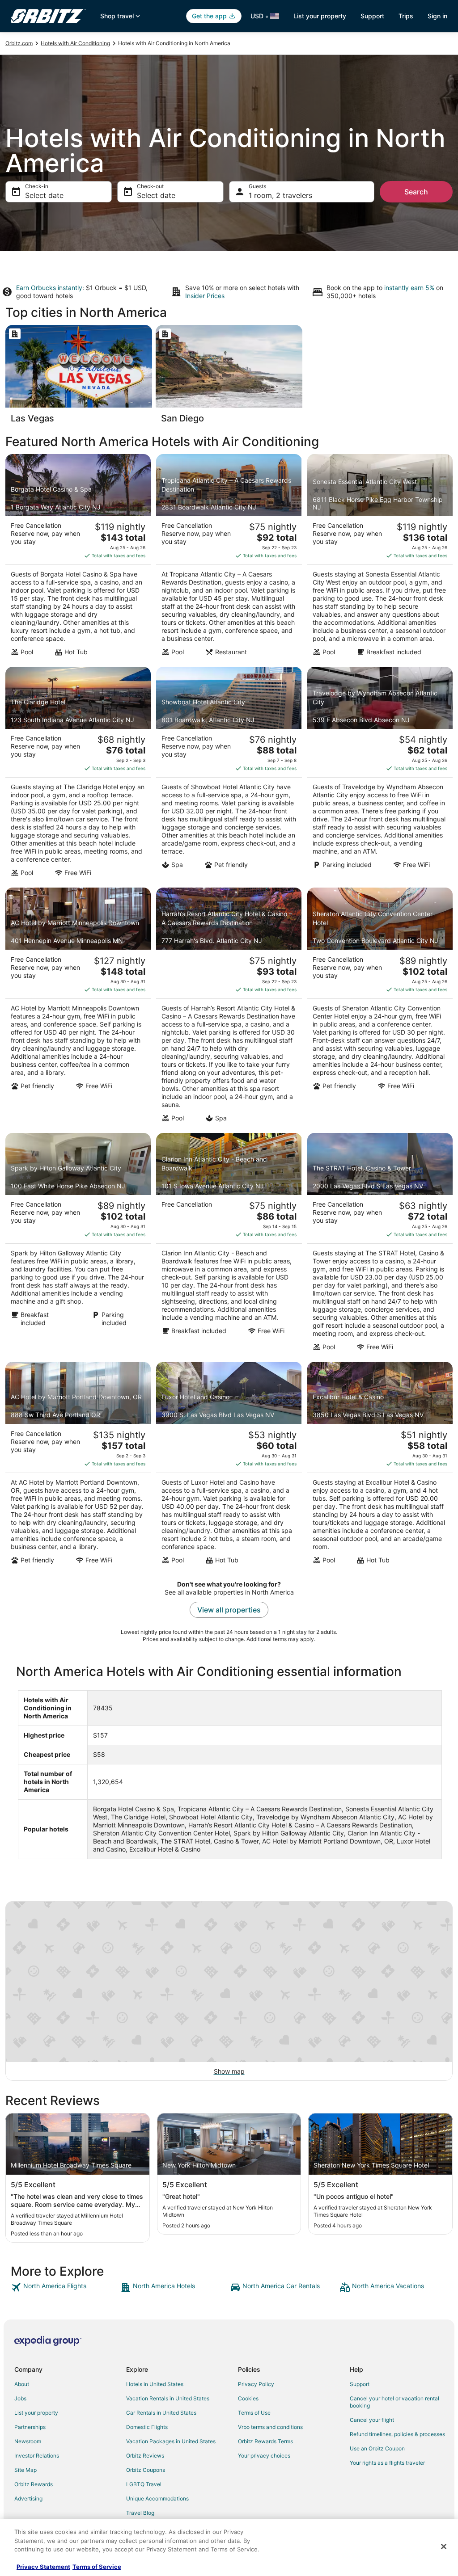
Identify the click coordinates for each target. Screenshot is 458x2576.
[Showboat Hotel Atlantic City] (229, 774)
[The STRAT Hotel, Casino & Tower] (380, 1245)
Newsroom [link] (28, 2441)
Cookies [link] (248, 2398)
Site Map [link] (25, 2470)
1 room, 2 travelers (280, 195)
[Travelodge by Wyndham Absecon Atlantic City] (380, 774)
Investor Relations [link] (37, 2456)
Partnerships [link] (30, 2427)
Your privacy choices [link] (264, 2456)
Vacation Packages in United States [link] (171, 2441)
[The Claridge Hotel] (78, 774)
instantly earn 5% (409, 288)
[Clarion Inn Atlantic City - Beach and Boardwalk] (229, 1245)
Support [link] (360, 2384)
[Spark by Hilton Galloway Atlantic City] (78, 1245)
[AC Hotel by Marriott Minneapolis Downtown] (78, 1007)
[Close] (444, 2547)
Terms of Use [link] (254, 2413)
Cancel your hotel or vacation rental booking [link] (394, 2402)
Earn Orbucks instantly (49, 288)
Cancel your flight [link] (372, 2420)
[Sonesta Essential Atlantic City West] (380, 558)
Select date (44, 195)
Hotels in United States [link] (155, 2384)
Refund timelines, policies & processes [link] (397, 2434)
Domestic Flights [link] (147, 2427)
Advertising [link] (28, 2498)
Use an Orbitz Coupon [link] (377, 2448)
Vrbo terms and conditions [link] (270, 2427)
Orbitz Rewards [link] (34, 2484)
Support (372, 16)
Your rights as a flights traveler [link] (387, 2463)
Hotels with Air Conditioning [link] (75, 43)
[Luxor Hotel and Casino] (229, 1465)
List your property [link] (36, 2413)
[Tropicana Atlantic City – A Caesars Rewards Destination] (229, 558)
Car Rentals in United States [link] (161, 2413)
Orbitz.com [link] (19, 43)
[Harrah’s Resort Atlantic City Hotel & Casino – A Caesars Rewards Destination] (229, 1007)
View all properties (229, 1610)
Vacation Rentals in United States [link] (168, 2398)
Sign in (437, 16)
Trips (406, 16)
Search (416, 192)
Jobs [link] (20, 2398)
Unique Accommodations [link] (157, 2498)
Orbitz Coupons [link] (146, 2470)
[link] (65, 2287)
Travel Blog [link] (140, 2513)
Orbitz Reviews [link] (145, 2456)
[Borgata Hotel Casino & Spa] (78, 558)
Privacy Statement (43, 2567)
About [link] (22, 2384)
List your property (320, 16)
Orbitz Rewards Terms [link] (265, 2441)
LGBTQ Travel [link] (144, 2484)
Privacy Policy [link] (256, 2384)
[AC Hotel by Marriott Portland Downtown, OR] (78, 1465)
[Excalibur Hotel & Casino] (380, 1465)
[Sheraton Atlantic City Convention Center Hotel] (380, 1007)
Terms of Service (97, 2567)
